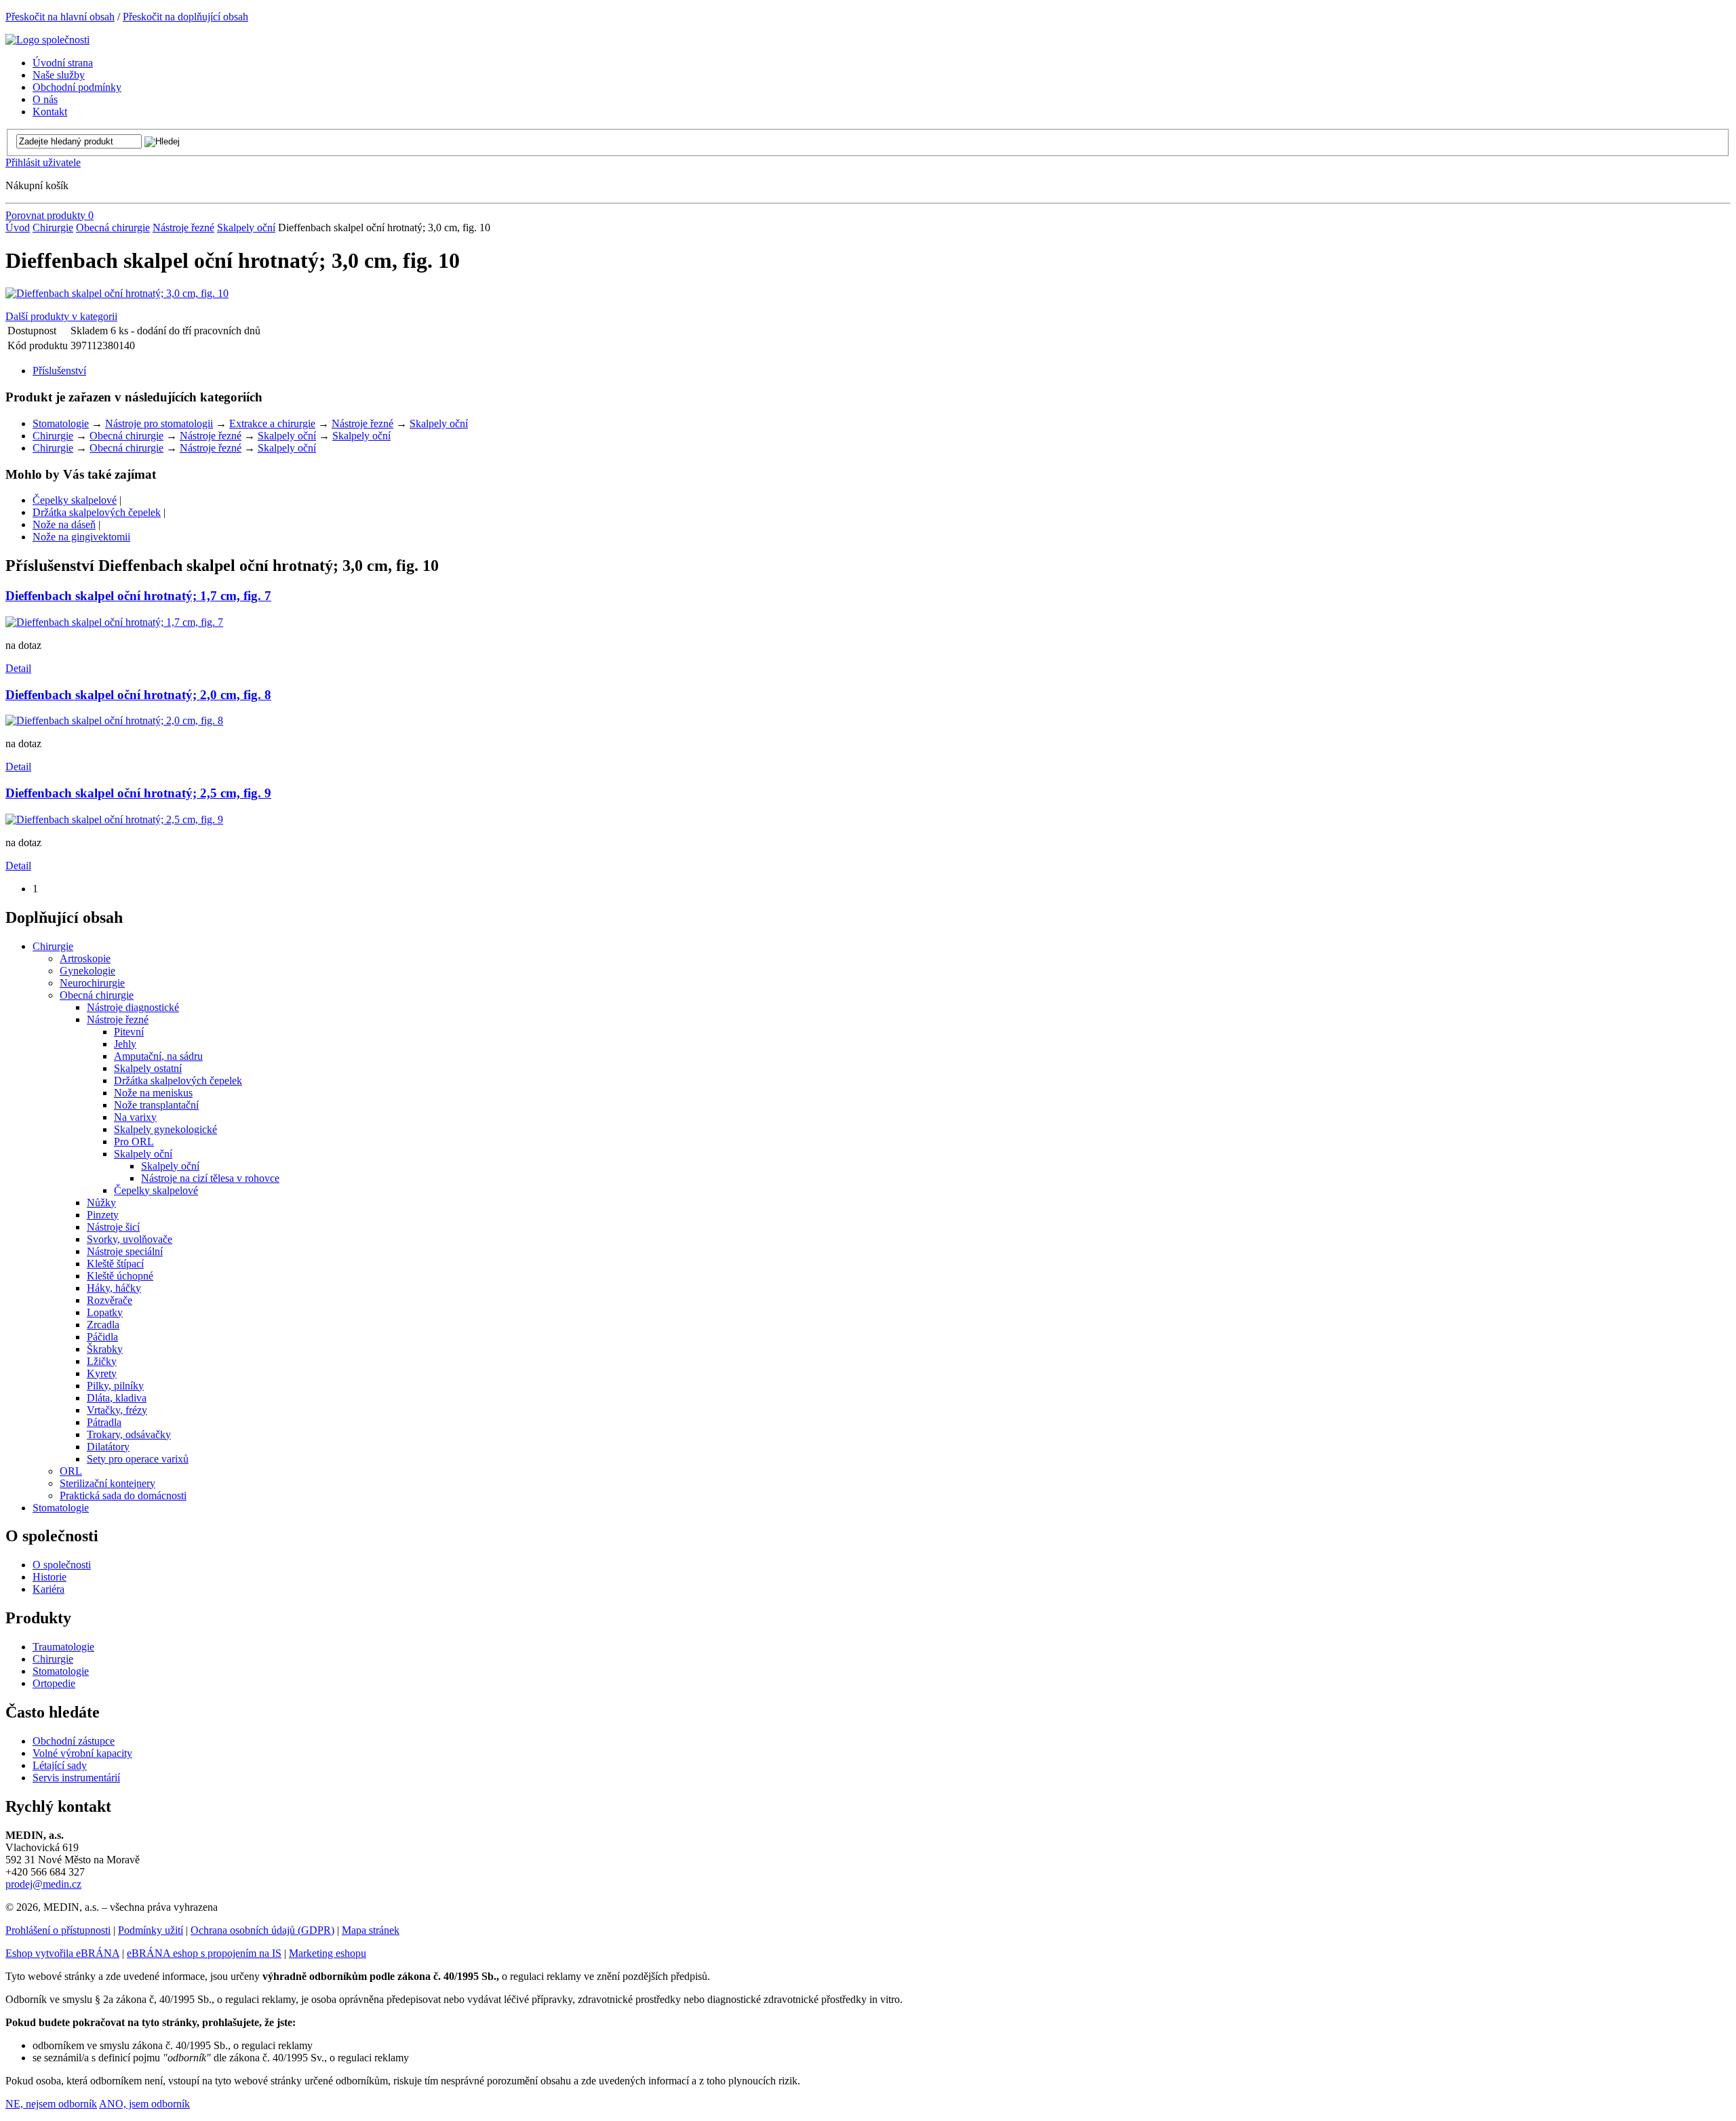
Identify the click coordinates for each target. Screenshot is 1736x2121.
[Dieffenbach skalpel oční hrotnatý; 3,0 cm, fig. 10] (117, 293)
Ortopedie (54, 1683)
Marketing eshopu (328, 1953)
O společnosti (62, 1565)
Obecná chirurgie (113, 227)
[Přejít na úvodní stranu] (47, 40)
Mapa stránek (371, 1930)
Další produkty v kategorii (61, 316)
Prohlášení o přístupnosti (58, 1930)
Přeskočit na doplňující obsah (185, 17)
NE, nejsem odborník (51, 2104)
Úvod (18, 227)
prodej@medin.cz (43, 1884)
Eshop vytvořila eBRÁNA (62, 1953)
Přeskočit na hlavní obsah (60, 17)
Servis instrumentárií (76, 1778)
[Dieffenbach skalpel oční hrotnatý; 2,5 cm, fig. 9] (114, 819)
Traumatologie (63, 1647)
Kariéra (48, 1589)
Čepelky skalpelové (75, 500)
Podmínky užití (151, 1930)
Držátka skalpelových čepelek (97, 512)
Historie (50, 1577)
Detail (18, 668)
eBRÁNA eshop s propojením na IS (204, 1953)
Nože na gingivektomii (81, 537)
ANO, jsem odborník (144, 2104)
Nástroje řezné (183, 227)
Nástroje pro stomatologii (159, 423)
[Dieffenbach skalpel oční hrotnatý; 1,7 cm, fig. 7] (114, 622)
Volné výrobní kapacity (82, 1753)
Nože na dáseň (64, 524)
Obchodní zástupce (74, 1741)
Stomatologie (61, 423)
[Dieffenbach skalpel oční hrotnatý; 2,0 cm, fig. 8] (114, 720)
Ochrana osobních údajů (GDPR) (262, 1930)
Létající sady (60, 1765)
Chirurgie (53, 227)
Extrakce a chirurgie (272, 423)
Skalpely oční (246, 227)
